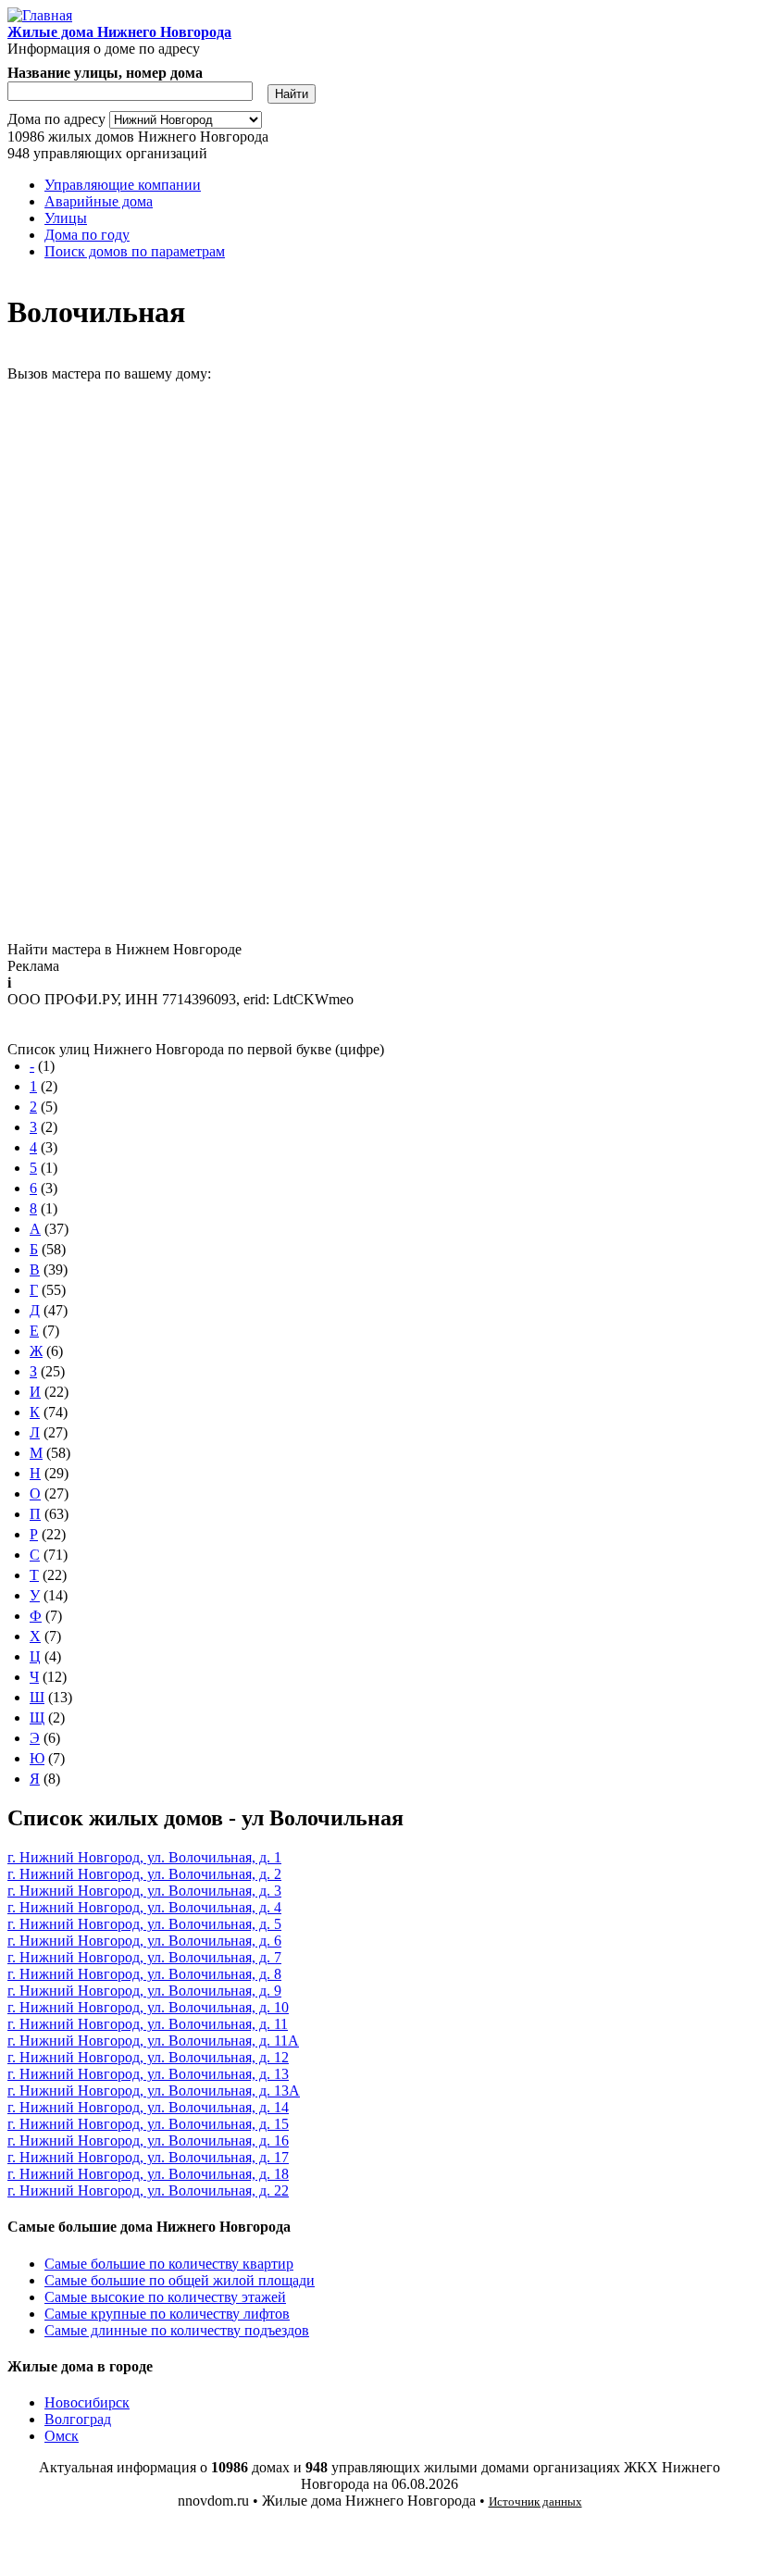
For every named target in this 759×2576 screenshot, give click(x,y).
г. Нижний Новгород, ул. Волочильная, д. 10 (148, 2007)
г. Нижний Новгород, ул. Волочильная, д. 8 (144, 1974)
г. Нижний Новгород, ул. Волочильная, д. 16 (148, 2140)
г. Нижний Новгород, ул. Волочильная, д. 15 (148, 2124)
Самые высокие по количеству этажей (165, 2297)
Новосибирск (87, 2402)
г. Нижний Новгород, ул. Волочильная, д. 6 (144, 1941)
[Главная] (40, 15)
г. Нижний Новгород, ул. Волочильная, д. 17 (148, 2157)
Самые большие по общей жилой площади (180, 2280)
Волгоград (78, 2419)
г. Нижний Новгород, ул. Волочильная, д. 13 (148, 2074)
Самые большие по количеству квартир (169, 2264)
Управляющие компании (123, 185)
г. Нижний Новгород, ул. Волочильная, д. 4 (144, 1907)
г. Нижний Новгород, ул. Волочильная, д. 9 (144, 1991)
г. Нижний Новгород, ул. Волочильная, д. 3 (144, 1891)
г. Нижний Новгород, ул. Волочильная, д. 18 (148, 2174)
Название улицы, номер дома (105, 73)
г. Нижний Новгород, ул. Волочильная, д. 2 (144, 1874)
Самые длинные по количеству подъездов (177, 2330)
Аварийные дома (99, 201)
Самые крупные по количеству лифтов (167, 2314)
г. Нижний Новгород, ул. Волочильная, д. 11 (148, 2024)
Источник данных (535, 2501)
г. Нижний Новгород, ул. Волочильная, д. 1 (144, 1857)
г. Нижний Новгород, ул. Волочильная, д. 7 (144, 1957)
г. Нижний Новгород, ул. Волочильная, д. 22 (148, 2190)
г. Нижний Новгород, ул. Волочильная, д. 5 (144, 1924)
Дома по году (87, 235)
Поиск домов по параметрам (135, 251)
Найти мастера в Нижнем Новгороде (124, 949)
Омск (62, 2436)
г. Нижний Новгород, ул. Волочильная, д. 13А (154, 2091)
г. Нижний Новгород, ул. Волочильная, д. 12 (148, 2057)
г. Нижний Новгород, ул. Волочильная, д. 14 (148, 2107)
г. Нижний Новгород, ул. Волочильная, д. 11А (153, 2041)
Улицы (66, 218)
